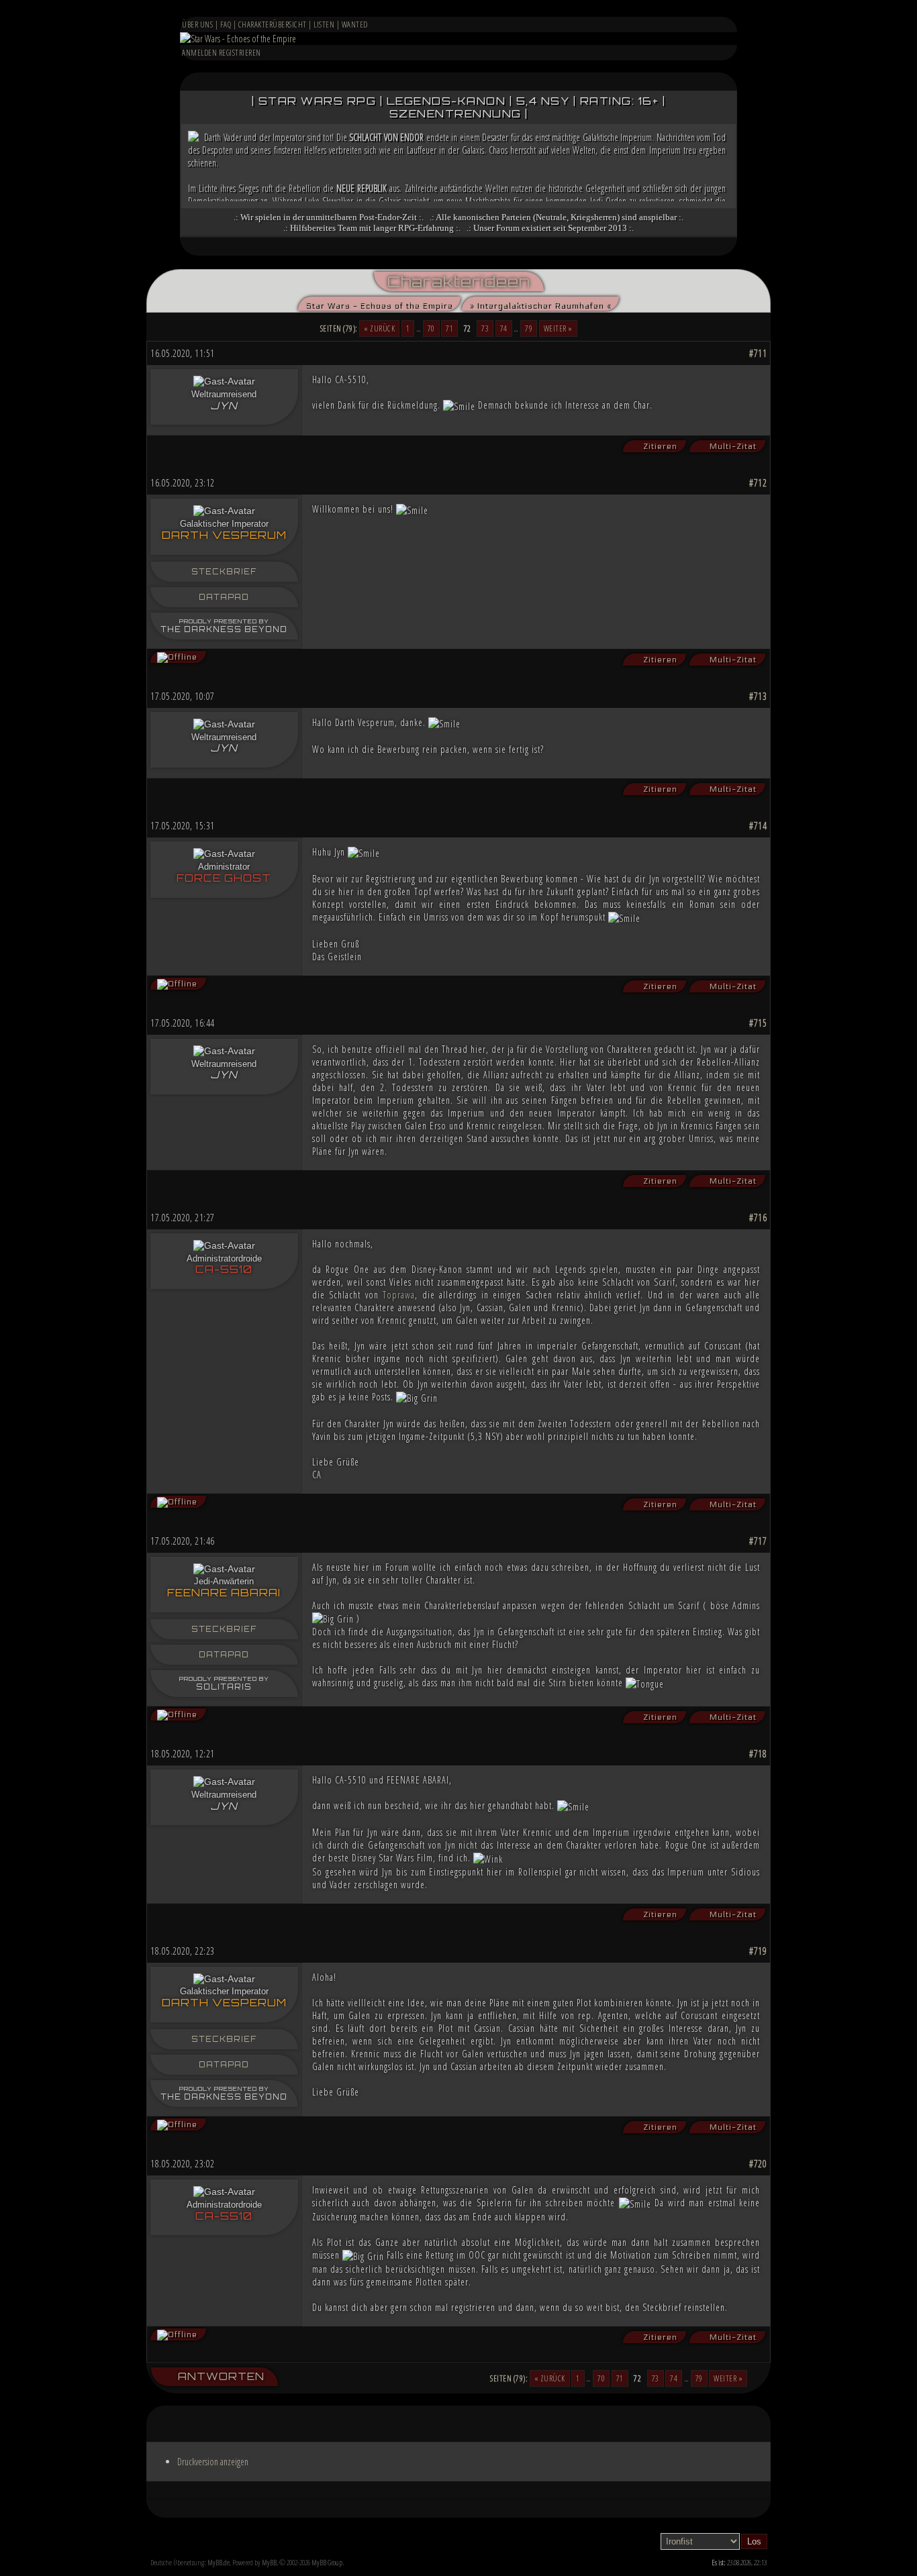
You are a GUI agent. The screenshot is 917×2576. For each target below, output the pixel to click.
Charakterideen (459, 281)
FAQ (226, 24)
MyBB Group (327, 2562)
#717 (758, 1541)
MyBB (269, 2562)
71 (449, 328)
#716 (758, 1218)
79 (529, 328)
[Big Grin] (417, 1398)
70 (431, 328)
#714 (758, 826)
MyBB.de (219, 2562)
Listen (324, 24)
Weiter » (558, 328)
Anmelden (199, 53)
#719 (758, 1951)
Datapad (224, 597)
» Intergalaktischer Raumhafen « (539, 305)
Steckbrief (224, 572)
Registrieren (240, 53)
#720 (758, 2164)
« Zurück (379, 328)
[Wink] (488, 1859)
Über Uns (197, 24)
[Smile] (459, 406)
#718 (758, 1754)
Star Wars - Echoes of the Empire (378, 305)
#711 (758, 353)
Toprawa (399, 1295)
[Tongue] (645, 1684)
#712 (758, 483)
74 (504, 328)
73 (485, 328)
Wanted (355, 24)
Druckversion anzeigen (213, 2462)
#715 (758, 1023)
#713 (758, 696)
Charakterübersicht (273, 24)
